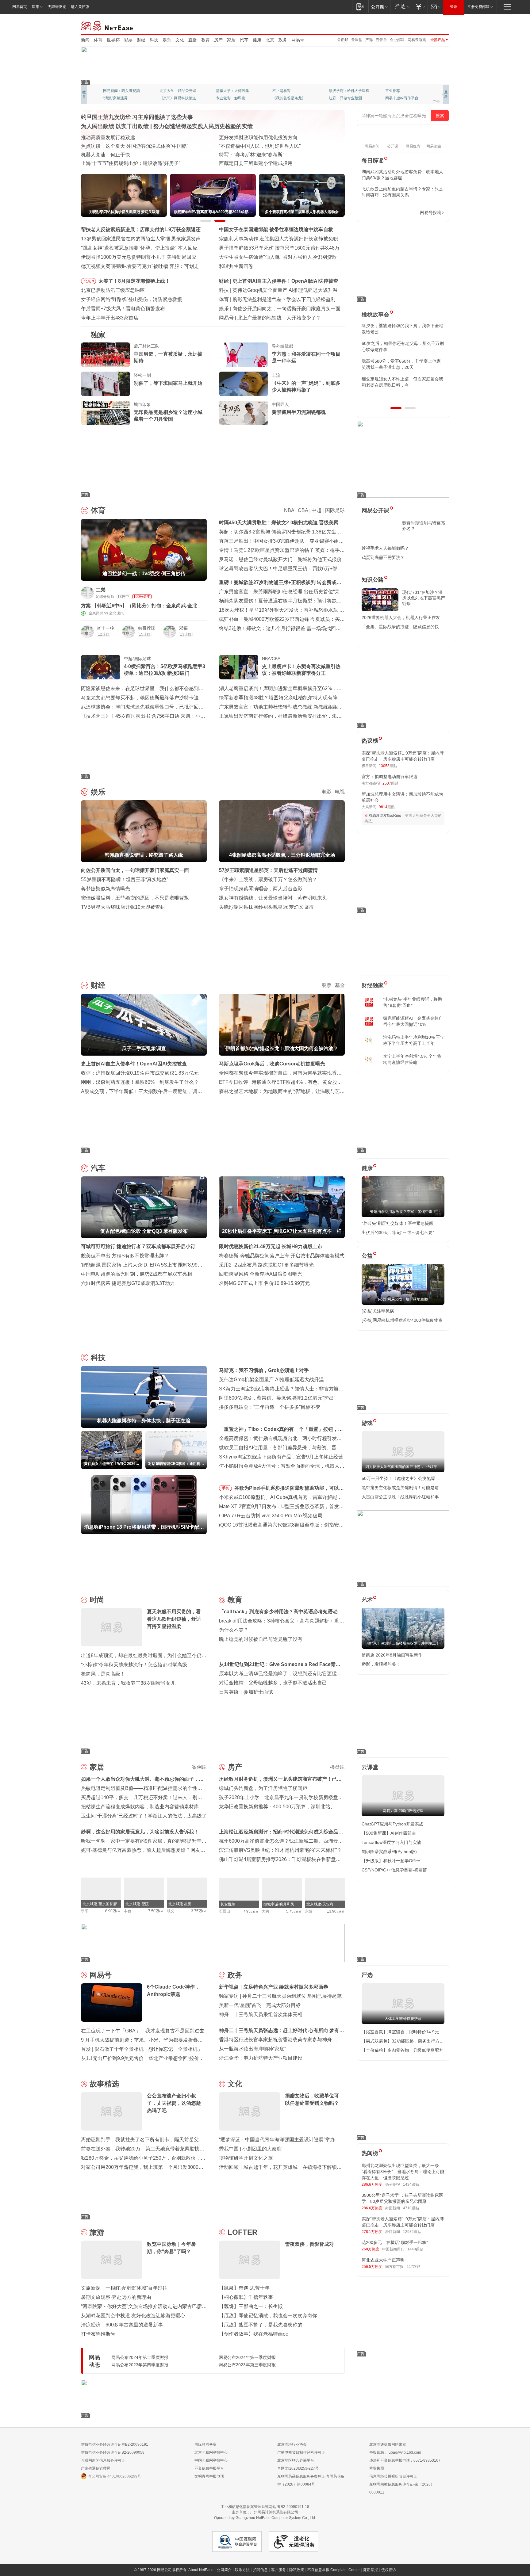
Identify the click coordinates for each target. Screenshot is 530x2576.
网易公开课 (375, 510)
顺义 (171, 1911)
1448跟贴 (415, 2249)
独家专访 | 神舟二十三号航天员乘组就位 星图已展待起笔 (280, 1996)
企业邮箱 (397, 40)
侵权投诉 (389, 2570)
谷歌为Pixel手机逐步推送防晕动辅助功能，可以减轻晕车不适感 (289, 1489)
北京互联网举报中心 (211, 2452)
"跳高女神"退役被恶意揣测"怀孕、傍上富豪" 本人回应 (139, 248)
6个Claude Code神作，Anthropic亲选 (278, 318)
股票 (326, 985)
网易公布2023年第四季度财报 (140, 2365)
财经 (141, 40)
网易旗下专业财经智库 (121, 91)
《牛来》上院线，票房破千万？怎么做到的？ (268, 879)
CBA (303, 510)
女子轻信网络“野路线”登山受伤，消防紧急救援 (132, 299)
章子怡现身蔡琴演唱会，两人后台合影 (261, 889)
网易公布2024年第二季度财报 (140, 2357)
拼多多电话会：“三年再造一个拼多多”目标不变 (270, 1407)
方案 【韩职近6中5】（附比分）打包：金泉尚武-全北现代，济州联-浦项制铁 (142, 606)
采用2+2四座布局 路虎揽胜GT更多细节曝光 (266, 1265)
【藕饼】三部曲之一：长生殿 (251, 2306)
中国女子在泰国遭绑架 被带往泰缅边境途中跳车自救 (276, 229)
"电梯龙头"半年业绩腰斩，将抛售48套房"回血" (413, 1002)
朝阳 (85, 1911)
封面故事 (167, 98)
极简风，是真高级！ (103, 1674)
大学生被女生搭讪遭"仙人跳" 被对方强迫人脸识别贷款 (278, 257)
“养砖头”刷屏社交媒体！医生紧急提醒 (397, 1223)
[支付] (420, 7)
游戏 (367, 1423)
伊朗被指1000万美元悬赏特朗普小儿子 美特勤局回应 (139, 257)
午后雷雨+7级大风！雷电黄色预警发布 (123, 309)
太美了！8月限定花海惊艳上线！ (134, 281)
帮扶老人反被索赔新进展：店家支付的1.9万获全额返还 (141, 229)
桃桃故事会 (375, 315)
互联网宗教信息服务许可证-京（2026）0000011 (402, 2488)
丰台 (128, 1911)
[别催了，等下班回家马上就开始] (106, 384)
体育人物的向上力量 (345, 98)
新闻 (85, 40)
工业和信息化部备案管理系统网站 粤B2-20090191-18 (265, 2507)
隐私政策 (297, 2570)
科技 (154, 40)
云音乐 (381, 40)
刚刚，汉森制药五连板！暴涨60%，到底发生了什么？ (140, 1082)
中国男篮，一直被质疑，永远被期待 (168, 357)
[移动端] (360, 7)
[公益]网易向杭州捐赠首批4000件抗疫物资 (402, 1320)
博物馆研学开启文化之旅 (246, 2158)
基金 (340, 985)
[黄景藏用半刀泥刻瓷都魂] (244, 413)
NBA (289, 510)
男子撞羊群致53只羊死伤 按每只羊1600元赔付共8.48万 (279, 248)
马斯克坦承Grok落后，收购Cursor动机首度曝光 (272, 1064)
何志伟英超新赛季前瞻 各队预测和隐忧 (275, 299)
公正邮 (343, 40)
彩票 (128, 40)
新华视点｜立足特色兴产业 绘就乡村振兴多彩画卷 (274, 1987)
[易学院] (383, 213)
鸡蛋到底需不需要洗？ (383, 557)
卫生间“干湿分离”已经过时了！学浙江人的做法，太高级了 (144, 1816)
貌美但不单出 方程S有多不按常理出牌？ (125, 1256)
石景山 (225, 1911)
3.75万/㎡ (199, 1911)
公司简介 (224, 2570)
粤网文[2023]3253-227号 (298, 2468)
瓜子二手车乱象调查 (255, 281)
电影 (326, 792)
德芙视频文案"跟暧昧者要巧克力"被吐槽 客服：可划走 (140, 266)
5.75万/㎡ (294, 1911)
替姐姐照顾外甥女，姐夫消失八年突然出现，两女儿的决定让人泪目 (400, 382)
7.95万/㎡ (251, 1911)
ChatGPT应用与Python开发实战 (392, 1824)
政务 (283, 40)
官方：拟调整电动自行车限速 (390, 777)
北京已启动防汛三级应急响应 (113, 290)
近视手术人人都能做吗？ (385, 548)
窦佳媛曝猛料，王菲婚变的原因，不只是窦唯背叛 (135, 898)
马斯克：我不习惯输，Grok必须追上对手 (264, 1370)
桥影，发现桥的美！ (381, 1664)
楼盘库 (337, 1767)
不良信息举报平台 (209, 2468)
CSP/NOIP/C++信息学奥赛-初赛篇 (394, 1870)
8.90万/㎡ (113, 1911)
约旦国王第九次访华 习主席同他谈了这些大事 (137, 117)
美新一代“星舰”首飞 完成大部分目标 (260, 2005)
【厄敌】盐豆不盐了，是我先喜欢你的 (261, 2325)
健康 (257, 40)
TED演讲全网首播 (118, 98)
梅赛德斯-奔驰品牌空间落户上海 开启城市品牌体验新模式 (282, 1256)
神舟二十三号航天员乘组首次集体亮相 (261, 2014)
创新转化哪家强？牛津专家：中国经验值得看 (268, 155)
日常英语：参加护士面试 (246, 1692)
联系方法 (242, 2570)
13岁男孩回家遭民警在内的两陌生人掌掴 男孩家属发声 (141, 239)
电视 (340, 792)
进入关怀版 (80, 7)
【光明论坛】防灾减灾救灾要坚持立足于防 (266, 138)
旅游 (97, 2232)
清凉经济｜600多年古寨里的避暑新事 (122, 2325)
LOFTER (242, 2232)
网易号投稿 (431, 212)
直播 (193, 40)
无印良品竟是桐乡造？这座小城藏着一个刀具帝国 (168, 416)
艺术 (367, 1600)
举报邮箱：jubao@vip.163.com (395, 2452)
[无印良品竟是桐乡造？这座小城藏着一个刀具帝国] (106, 413)
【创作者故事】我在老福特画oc (253, 2334)
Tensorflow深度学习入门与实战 (391, 1842)
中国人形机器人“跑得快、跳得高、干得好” (265, 146)
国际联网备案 (205, 2444)
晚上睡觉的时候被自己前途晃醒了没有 (261, 1639)
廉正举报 (371, 2570)
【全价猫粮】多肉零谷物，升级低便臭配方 (402, 2050)
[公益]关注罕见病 (378, 1311)
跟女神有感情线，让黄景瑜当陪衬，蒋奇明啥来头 (273, 898)
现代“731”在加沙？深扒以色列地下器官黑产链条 (424, 598)
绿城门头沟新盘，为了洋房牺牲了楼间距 (263, 1788)
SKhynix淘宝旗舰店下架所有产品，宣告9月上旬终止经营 (281, 1457)
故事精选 (104, 2084)
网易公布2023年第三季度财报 (247, 2365)
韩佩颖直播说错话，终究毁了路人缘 (272, 309)
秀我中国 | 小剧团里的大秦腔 (250, 2149)
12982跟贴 (412, 2232)
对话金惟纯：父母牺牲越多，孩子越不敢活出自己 (273, 1683)
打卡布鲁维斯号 (98, 2334)
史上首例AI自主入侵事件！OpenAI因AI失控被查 (134, 1064)
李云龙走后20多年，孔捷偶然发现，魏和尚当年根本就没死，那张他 (403, 364)
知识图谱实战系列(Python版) (389, 1852)
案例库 (199, 1767)
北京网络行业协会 (292, 2444)
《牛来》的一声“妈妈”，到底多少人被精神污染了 (306, 386)
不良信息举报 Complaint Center (334, 2570)
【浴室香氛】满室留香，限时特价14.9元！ (402, 2032)
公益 (367, 1256)
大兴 (266, 1911)
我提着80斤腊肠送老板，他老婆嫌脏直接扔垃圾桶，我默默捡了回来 (403, 346)
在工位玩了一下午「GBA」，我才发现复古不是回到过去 (143, 2031)
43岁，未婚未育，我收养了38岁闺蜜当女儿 (128, 1683)
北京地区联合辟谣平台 (296, 2460)
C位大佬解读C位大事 (290, 91)
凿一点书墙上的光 (174, 91)
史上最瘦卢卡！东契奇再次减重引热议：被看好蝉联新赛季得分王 (301, 670)
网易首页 (20, 7)
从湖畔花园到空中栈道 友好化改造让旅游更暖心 (133, 2316)
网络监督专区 (429, 25)
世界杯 (113, 40)
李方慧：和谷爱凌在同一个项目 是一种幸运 (306, 357)
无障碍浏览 (57, 7)
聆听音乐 (223, 91)
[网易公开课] (379, 7)
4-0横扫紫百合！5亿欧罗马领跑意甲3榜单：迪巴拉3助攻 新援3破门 (165, 670)
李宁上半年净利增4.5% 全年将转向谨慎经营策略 (412, 1059)
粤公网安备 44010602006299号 (115, 2476)
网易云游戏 (417, 40)
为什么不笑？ (234, 1630)
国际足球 (335, 510)
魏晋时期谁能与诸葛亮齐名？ (424, 526)
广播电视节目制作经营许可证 (301, 2452)
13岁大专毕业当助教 (233, 98)
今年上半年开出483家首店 (110, 318)
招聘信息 (260, 2570)
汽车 (244, 40)
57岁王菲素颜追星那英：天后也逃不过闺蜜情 (268, 870)
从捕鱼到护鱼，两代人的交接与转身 (120, 155)
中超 (317, 510)
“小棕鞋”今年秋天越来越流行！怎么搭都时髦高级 (134, 1665)
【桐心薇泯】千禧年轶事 (246, 2297)
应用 (36, 7)
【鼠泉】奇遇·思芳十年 (244, 2288)
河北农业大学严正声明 (383, 2260)
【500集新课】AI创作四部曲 (389, 1833)
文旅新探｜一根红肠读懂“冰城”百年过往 (124, 2288)
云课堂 (357, 40)
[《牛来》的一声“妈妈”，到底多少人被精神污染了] (244, 384)
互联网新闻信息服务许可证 (103, 2460)
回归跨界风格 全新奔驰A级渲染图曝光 (261, 1274)
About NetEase (201, 2570)
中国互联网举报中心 (211, 2460)
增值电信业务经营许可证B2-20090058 (113, 2452)
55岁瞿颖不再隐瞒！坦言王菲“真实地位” (125, 879)
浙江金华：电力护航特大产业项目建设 (261, 2058)
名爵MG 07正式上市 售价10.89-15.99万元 (264, 1283)
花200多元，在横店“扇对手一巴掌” (395, 2242)
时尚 (97, 1600)
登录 (454, 7)
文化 (180, 40)
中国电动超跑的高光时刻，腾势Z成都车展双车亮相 (136, 1274)
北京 (270, 40)
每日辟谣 (373, 161)
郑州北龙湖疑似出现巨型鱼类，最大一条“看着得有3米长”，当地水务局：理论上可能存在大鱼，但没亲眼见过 (403, 2172)
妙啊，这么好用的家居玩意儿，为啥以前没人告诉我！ (140, 1832)
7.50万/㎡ (156, 1911)
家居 (231, 40)
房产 (218, 40)
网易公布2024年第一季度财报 (247, 2357)
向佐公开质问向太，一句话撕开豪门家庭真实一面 (135, 870)
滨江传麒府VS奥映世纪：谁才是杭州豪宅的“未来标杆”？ (280, 1850)
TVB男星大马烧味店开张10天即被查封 (123, 907)
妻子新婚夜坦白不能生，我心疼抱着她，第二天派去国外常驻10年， (402, 329)
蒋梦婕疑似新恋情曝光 (106, 889)
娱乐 (167, 40)
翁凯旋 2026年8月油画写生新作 (392, 1655)
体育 (98, 40)
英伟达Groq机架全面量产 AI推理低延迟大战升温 (271, 1380)
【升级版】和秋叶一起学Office (391, 1861)
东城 (309, 1911)
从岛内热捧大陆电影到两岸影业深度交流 (263, 163)
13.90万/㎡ (336, 1911)
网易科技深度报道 (287, 98)
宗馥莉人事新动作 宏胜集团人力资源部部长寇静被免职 (278, 239)
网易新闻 (108, 25)
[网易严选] (401, 7)
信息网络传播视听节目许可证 (393, 2476)
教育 (205, 40)
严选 (369, 40)
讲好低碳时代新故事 (345, 91)
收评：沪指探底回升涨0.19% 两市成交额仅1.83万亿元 (140, 1073)
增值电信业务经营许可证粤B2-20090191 (115, 2444)
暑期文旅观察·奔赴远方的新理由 (116, 2297)
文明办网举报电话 (209, 2476)
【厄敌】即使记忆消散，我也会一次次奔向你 (268, 2316)
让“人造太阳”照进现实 (105, 146)
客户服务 (278, 2570)
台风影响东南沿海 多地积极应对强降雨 (123, 138)
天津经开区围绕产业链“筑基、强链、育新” (127, 163)
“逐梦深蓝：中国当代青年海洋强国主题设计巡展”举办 (277, 2140)
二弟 (101, 590)
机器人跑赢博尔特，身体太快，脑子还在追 (279, 290)
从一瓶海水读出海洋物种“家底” (252, 2049)
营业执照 (377, 2468)
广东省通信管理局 (96, 2468)
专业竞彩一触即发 (400, 98)
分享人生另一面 (398, 91)
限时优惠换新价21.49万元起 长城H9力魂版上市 (271, 1246)
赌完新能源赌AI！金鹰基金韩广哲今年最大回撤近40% (413, 1021)
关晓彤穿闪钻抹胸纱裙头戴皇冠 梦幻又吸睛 (266, 907)
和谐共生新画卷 (236, 266)
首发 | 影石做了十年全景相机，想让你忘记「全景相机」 (142, 2049)
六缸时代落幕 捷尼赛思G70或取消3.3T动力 (128, 1283)
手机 (225, 1488)
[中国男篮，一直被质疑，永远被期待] (106, 355)
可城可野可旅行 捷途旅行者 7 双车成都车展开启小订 (138, 1246)
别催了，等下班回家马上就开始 (168, 383)
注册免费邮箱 (478, 7)
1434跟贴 (411, 2184)
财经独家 (373, 985)
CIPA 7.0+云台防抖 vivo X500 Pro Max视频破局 (271, 1516)
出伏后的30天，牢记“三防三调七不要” (398, 1233)
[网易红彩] (198, 592)
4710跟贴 (411, 2208)
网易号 (298, 40)
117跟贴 (414, 2267)
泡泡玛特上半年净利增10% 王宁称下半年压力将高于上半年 (414, 1040)
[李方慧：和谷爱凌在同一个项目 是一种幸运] (244, 355)
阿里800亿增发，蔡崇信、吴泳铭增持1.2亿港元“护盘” (277, 1398)
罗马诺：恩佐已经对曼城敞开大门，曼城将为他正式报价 (280, 559)
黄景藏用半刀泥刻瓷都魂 (299, 412)
